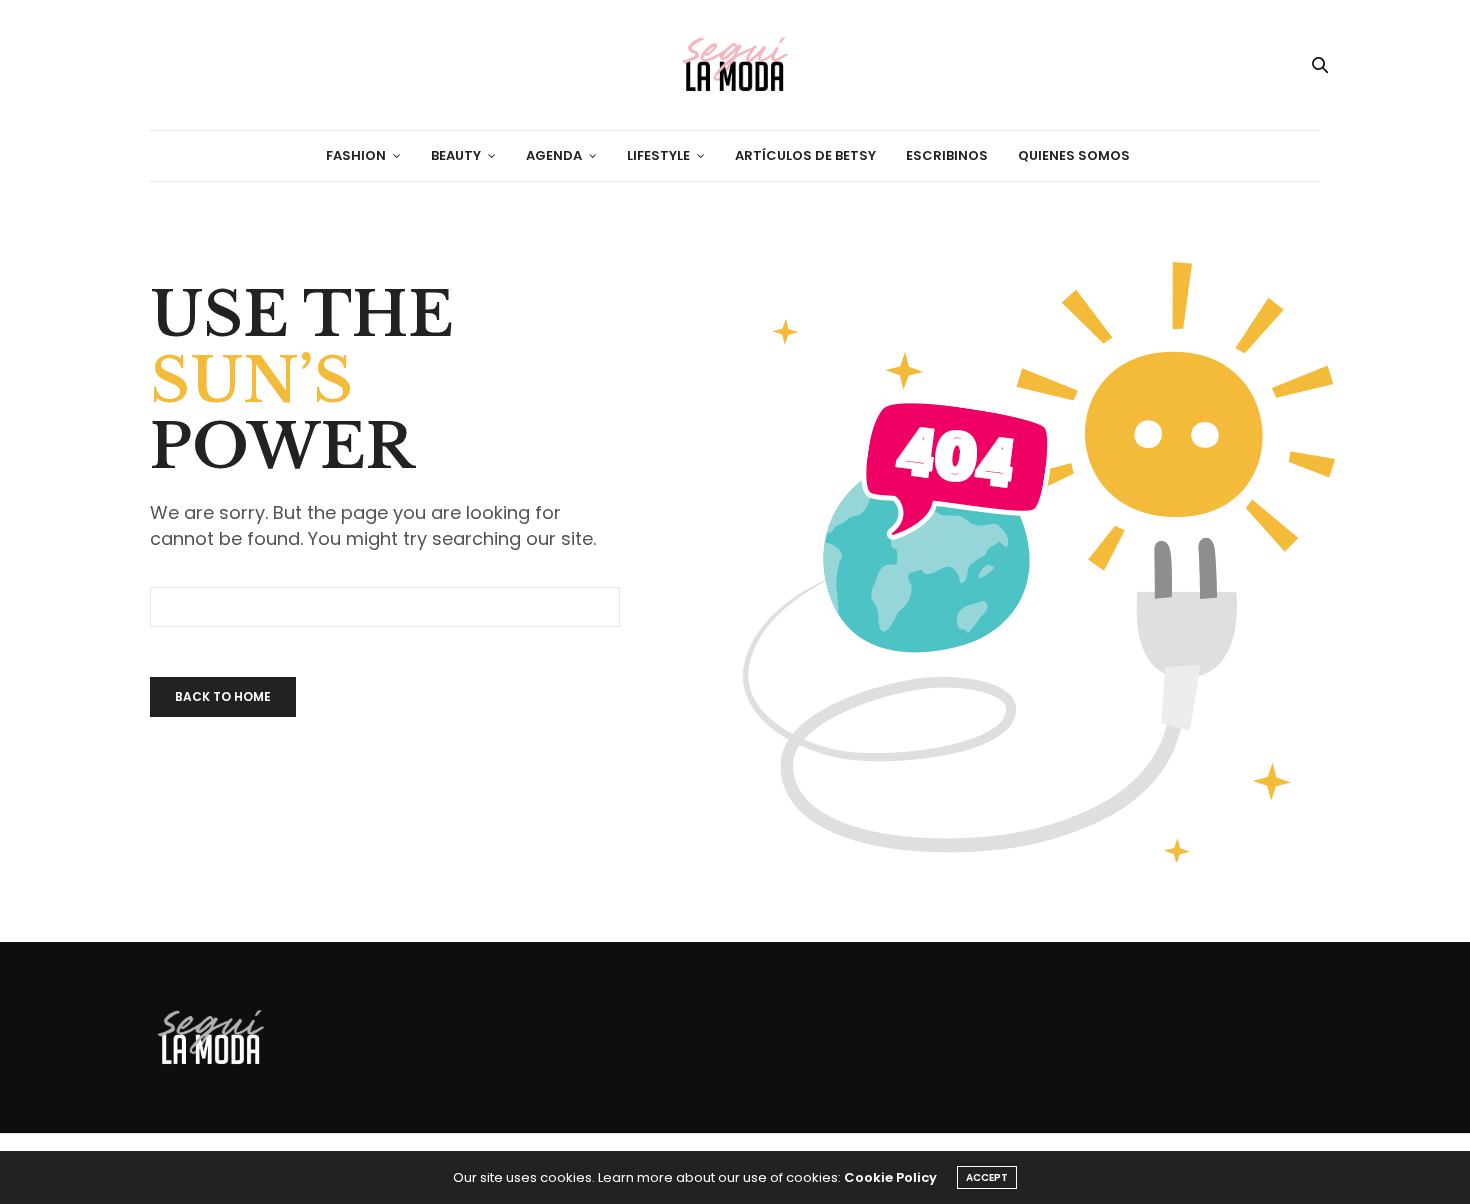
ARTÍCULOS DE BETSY (805, 155)
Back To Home (223, 696)
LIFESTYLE (658, 155)
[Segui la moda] (735, 65)
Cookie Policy (890, 1177)
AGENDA (554, 155)
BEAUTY (456, 155)
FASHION (356, 155)
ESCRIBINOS (947, 155)
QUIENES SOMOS (1074, 155)
